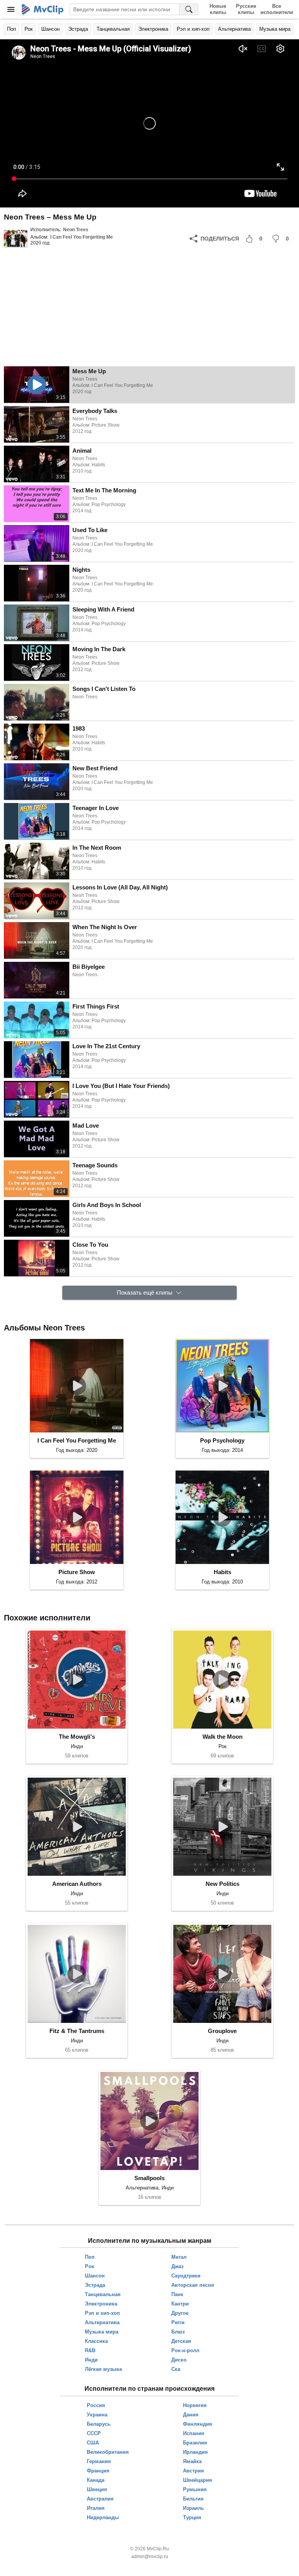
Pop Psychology (222, 1440)
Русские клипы (246, 9)
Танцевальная (113, 29)
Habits (222, 1572)
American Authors (77, 1884)
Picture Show (77, 1572)
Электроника (153, 29)
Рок (29, 29)
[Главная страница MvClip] (43, 9)
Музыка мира (275, 29)
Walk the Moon (222, 1737)
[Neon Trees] (16, 239)
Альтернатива (234, 29)
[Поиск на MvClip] (189, 9)
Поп (11, 29)
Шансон (50, 29)
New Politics (222, 1884)
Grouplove (222, 2031)
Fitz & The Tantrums (77, 2031)
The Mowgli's (77, 1737)
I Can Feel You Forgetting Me (82, 237)
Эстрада (78, 29)
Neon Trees (76, 230)
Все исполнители (277, 9)
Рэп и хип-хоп (193, 29)
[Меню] (11, 9)
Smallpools (149, 2178)
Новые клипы (218, 9)
